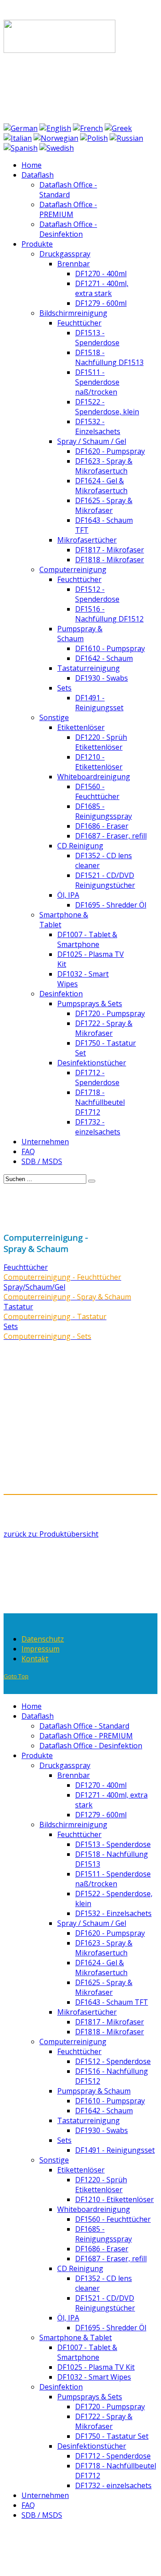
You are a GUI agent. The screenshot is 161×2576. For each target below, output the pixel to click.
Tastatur (18, 1307)
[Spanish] (21, 148)
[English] (55, 128)
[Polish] (94, 138)
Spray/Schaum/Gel (34, 1287)
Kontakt (35, 1659)
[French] (88, 128)
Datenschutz (43, 1639)
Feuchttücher (26, 1267)
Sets (11, 1326)
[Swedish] (57, 148)
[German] (21, 128)
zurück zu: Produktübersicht (51, 1534)
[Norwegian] (56, 138)
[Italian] (18, 138)
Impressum (40, 1649)
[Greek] (118, 128)
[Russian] (126, 138)
